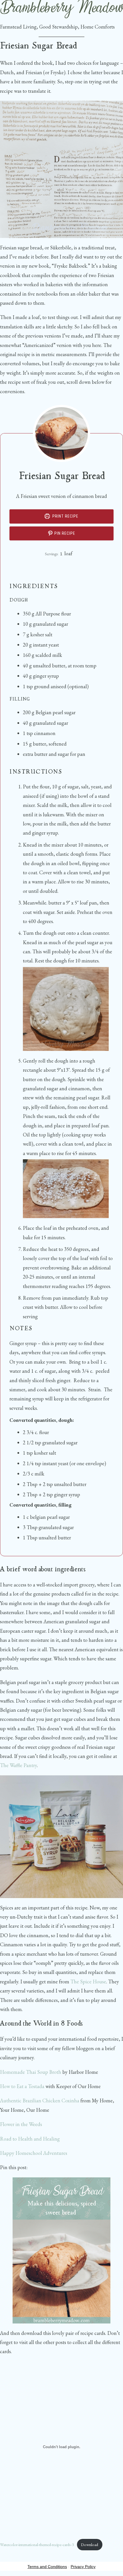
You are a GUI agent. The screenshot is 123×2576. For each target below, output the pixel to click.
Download (90, 2544)
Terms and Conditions (47, 2567)
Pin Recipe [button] (64, 533)
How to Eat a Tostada (22, 2086)
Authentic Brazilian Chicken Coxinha (40, 2100)
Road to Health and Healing (30, 2139)
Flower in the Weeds (21, 2124)
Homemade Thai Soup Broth (31, 2072)
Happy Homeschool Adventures (34, 2153)
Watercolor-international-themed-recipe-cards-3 (37, 2544)
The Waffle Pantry (18, 1765)
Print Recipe (65, 516)
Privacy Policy (83, 2567)
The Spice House (88, 1982)
